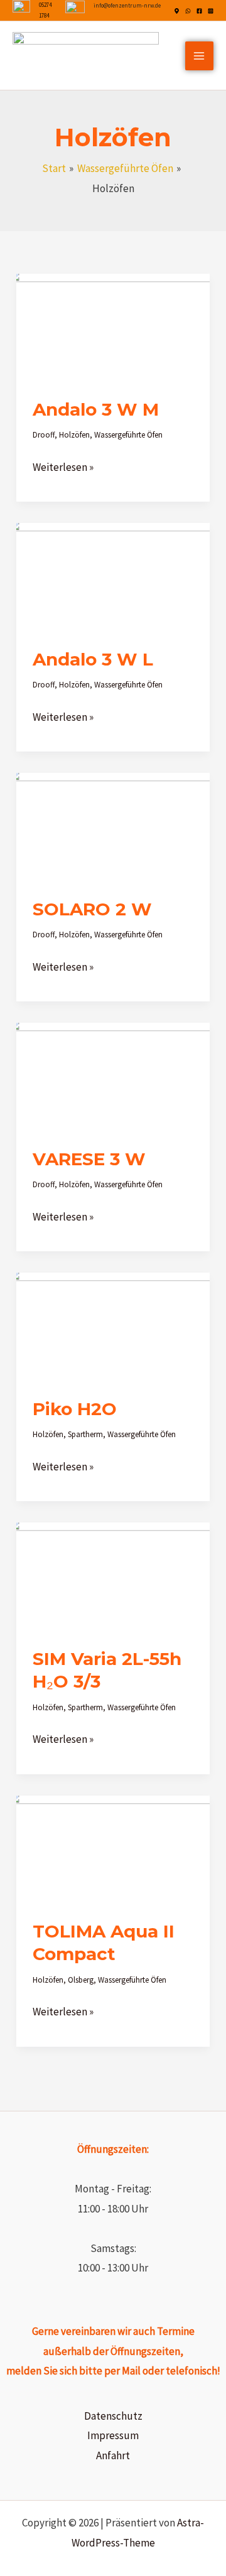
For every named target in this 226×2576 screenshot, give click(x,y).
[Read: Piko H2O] (113, 1326)
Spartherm (85, 1434)
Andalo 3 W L (93, 659)
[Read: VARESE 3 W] (113, 1076)
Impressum (113, 2435)
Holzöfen (74, 435)
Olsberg (81, 1980)
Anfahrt (113, 2455)
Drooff (44, 435)
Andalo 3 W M (96, 409)
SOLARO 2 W (92, 909)
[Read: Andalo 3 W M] (113, 326)
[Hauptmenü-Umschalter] (200, 56)
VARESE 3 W (89, 1159)
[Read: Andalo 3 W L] (113, 576)
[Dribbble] (177, 11)
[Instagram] (211, 11)
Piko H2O (75, 1409)
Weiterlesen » (63, 466)
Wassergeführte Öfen (128, 435)
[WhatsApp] (188, 11)
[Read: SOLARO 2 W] (113, 826)
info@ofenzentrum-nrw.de (127, 5)
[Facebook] (199, 11)
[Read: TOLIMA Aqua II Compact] (113, 1848)
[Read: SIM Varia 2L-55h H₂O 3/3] (113, 1576)
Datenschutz (113, 2416)
